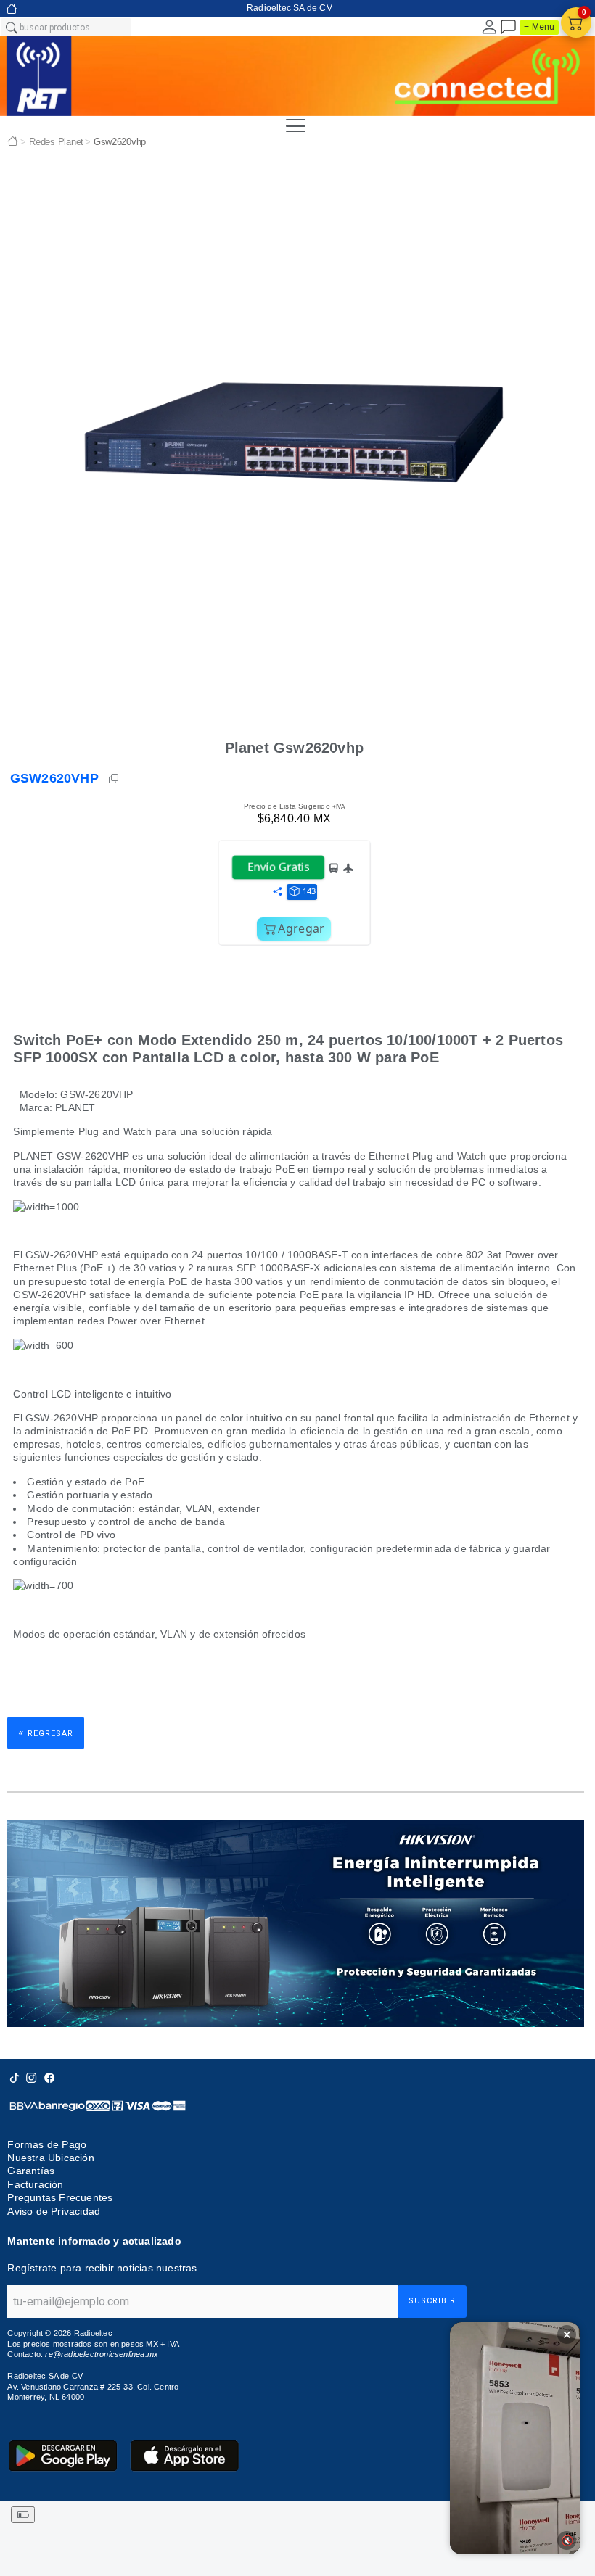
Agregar (301, 928)
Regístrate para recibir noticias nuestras (102, 2268)
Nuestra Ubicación (50, 2158)
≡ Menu (539, 27)
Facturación (35, 2184)
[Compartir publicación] (277, 892)
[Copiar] (115, 779)
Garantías (31, 2171)
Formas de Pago (47, 2144)
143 (309, 891)
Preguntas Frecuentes (60, 2197)
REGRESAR (46, 1732)
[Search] (11, 27)
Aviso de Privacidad (54, 2211)
